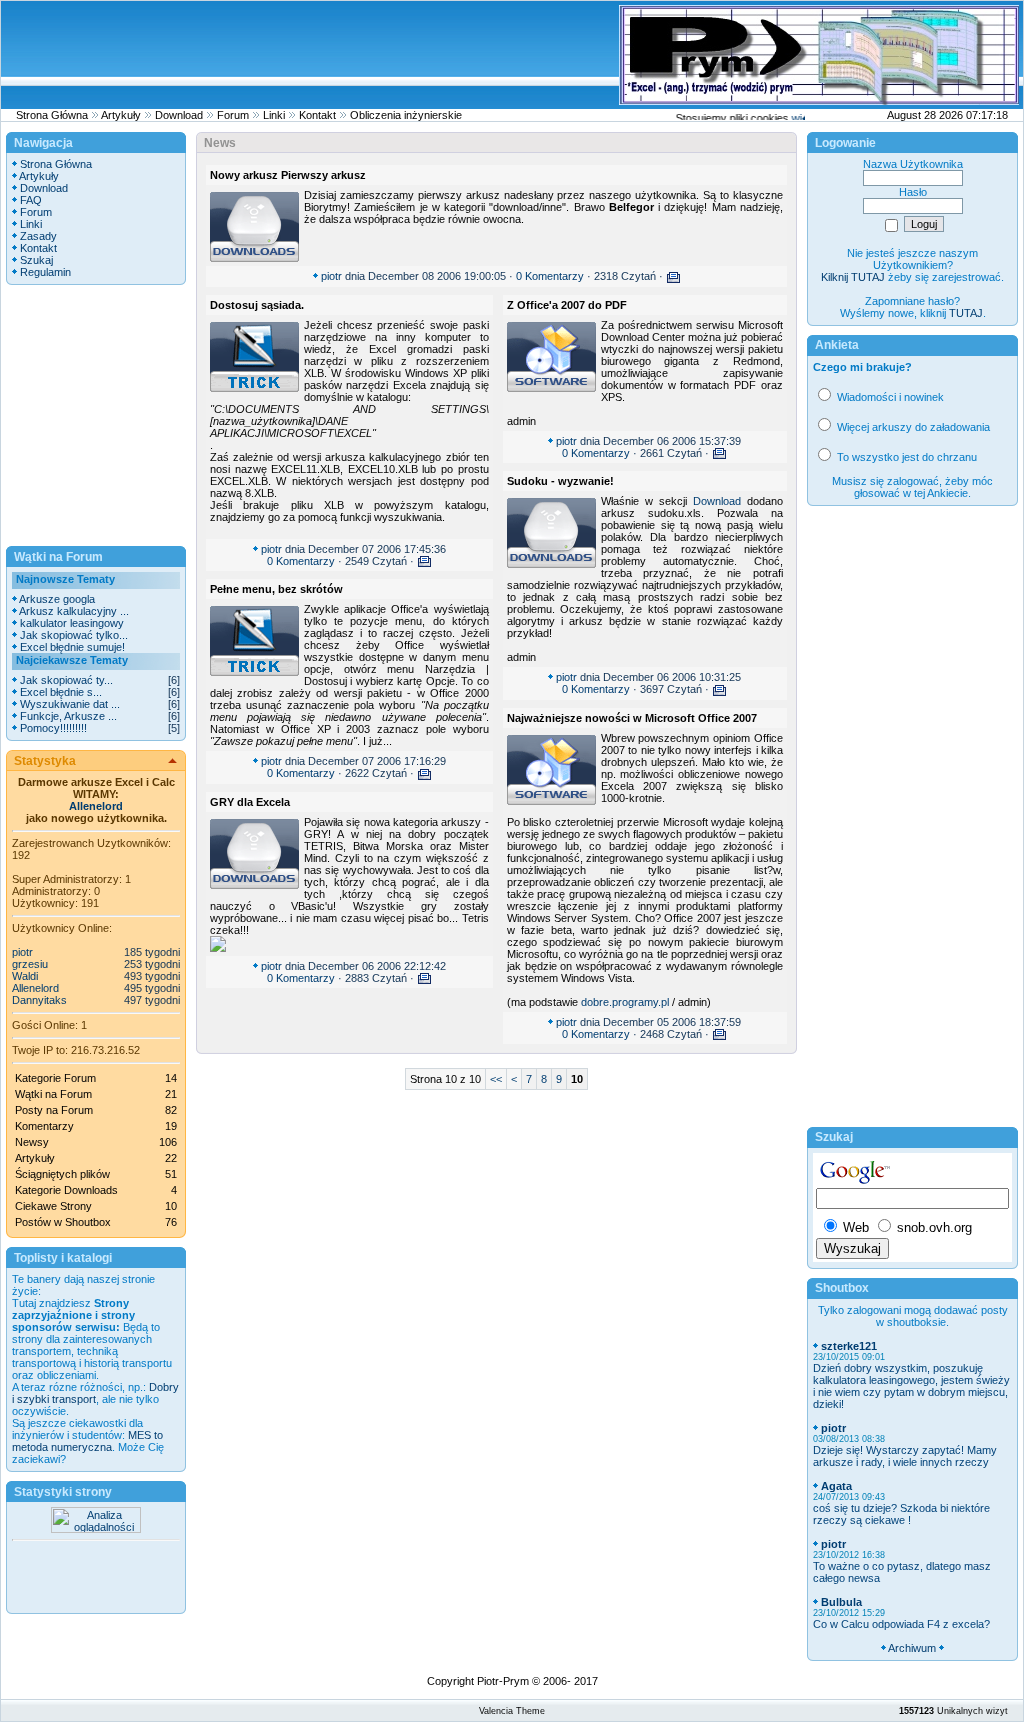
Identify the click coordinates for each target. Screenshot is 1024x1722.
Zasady (38, 236)
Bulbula (841, 1602)
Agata (836, 1486)
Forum (233, 115)
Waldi (25, 976)
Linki (274, 115)
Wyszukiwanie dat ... (70, 704)
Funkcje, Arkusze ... (68, 716)
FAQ (31, 200)
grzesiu (30, 964)
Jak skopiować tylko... (74, 635)
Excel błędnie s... (61, 692)
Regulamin (45, 272)
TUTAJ (966, 313)
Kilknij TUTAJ (853, 277)
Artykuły (121, 115)
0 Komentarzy (550, 276)
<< (496, 1079)
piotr (22, 952)
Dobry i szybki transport (95, 1393)
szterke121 (849, 1346)
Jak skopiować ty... (66, 680)
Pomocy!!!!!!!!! (53, 728)
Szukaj (36, 260)
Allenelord (96, 806)
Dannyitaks (39, 1000)
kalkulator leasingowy (72, 623)
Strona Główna (52, 115)
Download (179, 115)
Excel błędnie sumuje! (72, 647)
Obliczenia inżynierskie (406, 115)
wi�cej (800, 118)
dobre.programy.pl (625, 1002)
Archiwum (912, 1648)
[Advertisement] (239, 55)
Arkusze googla (57, 599)
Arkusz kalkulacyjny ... (74, 611)
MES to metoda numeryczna (87, 1441)
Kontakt (317, 115)
